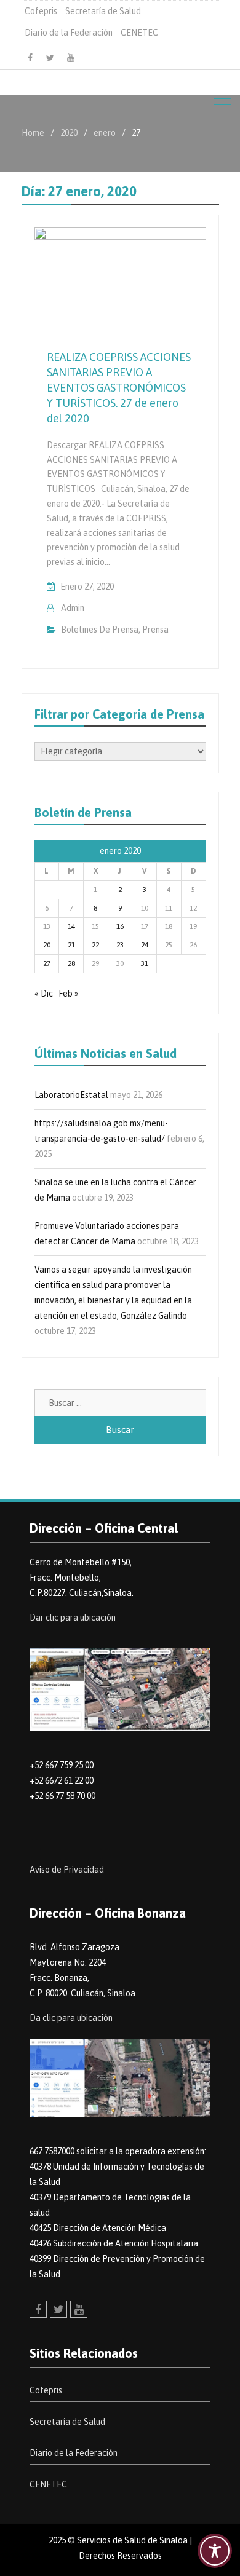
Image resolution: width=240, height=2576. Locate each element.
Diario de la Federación (69, 33)
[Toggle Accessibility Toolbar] (215, 2551)
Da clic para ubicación (71, 2018)
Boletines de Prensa (100, 630)
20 (47, 945)
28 (71, 963)
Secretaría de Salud (103, 11)
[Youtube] (71, 58)
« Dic (44, 994)
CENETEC (139, 33)
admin (73, 608)
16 (120, 926)
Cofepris (41, 11)
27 (47, 963)
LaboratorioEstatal (71, 1095)
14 (71, 926)
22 (95, 945)
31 (145, 963)
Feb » (69, 994)
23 (120, 945)
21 (71, 945)
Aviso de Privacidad (67, 1870)
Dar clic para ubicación (73, 1618)
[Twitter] (50, 58)
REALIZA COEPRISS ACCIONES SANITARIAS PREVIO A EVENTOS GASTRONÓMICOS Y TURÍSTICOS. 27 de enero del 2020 (119, 388)
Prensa (155, 630)
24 (145, 945)
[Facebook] (30, 58)
